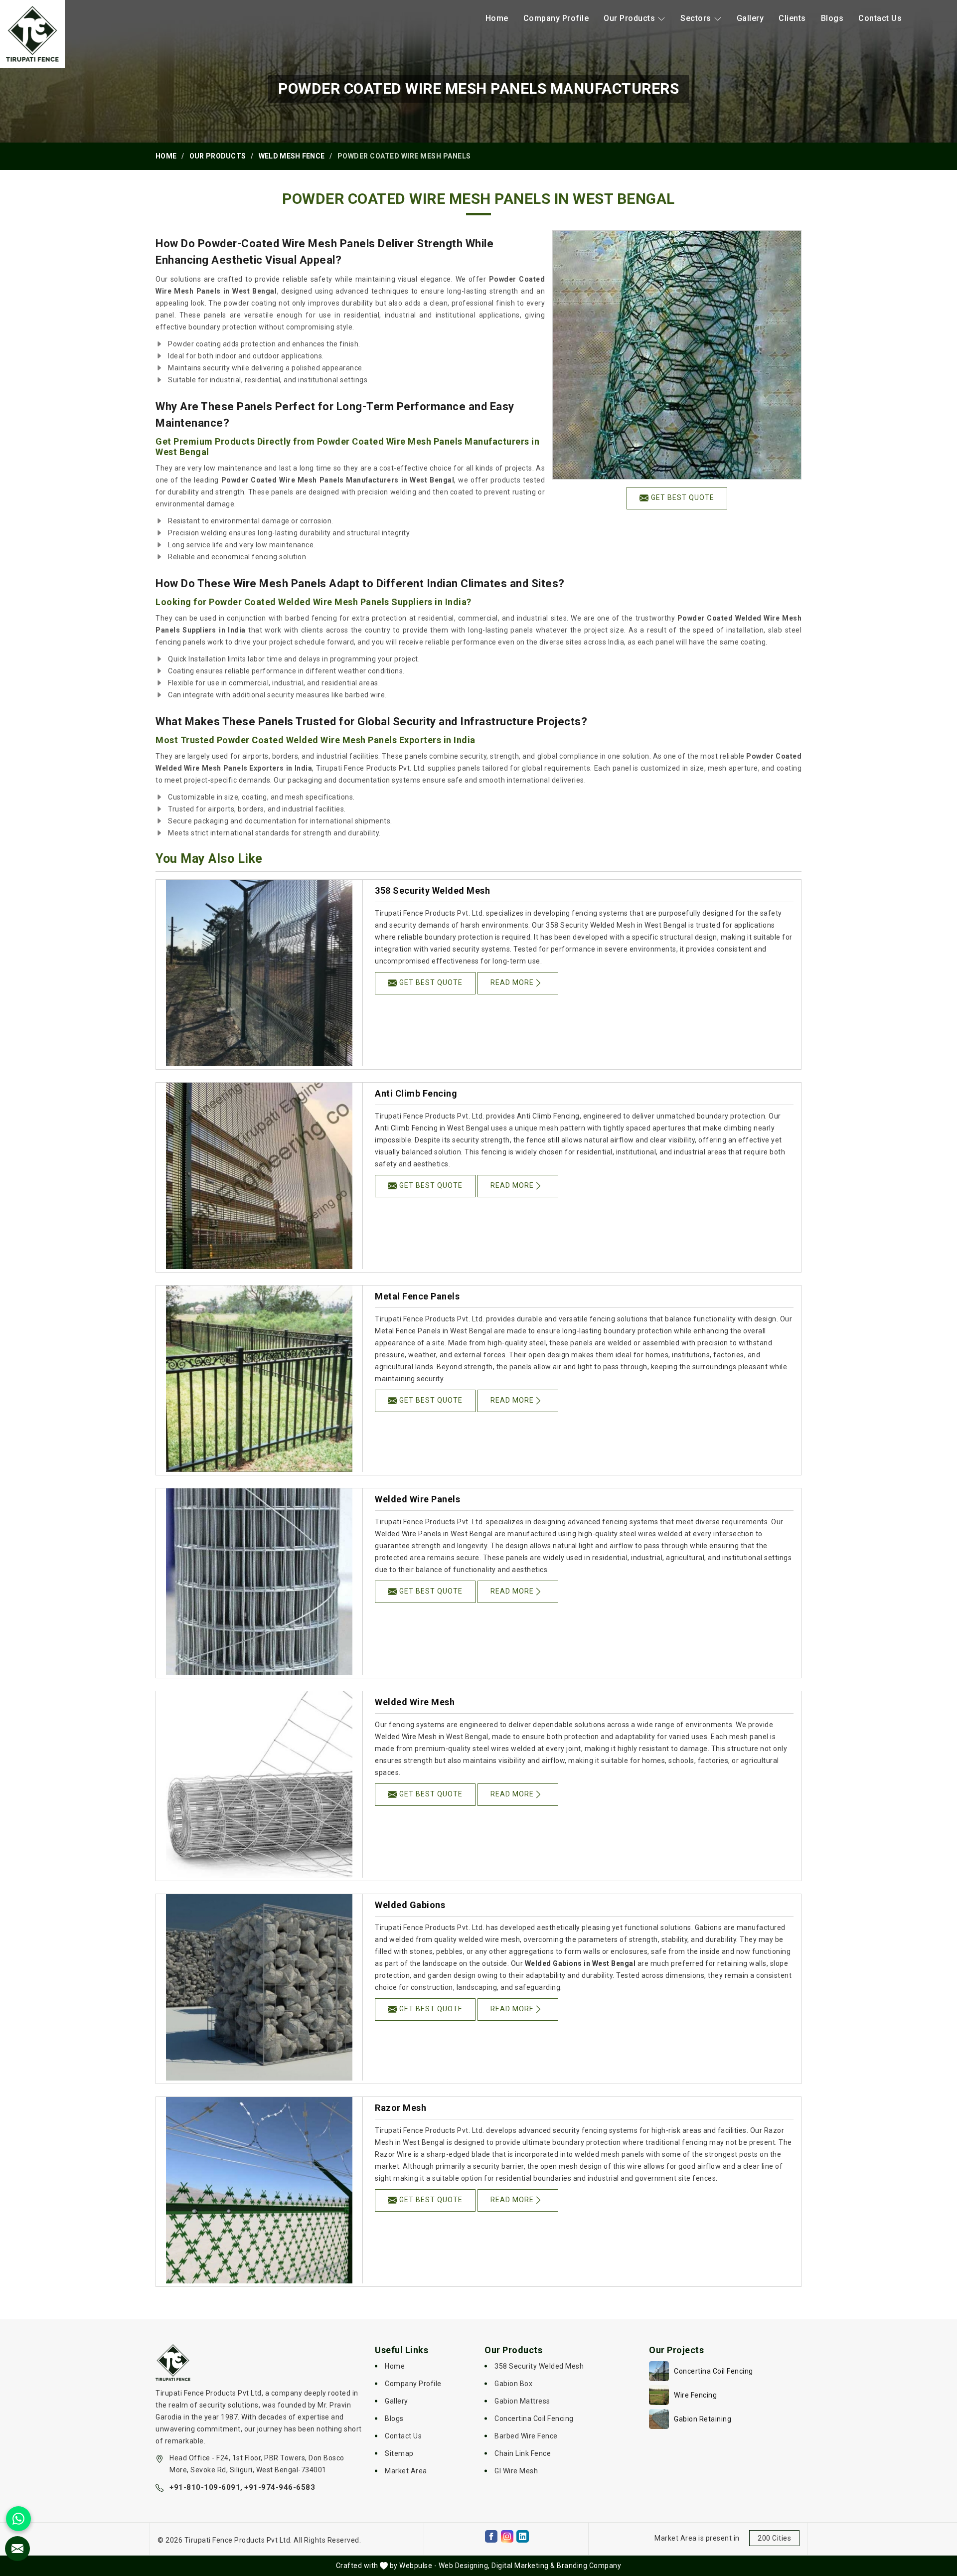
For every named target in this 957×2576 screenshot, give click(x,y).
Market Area (406, 2471)
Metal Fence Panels (417, 1296)
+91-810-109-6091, (206, 2487)
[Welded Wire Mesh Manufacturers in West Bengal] (259, 1784)
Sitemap (399, 2453)
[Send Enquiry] (17, 2549)
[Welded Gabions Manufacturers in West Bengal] (259, 1987)
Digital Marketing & (523, 2566)
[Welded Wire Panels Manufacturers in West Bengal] (259, 1582)
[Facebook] (491, 2536)
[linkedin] (523, 2536)
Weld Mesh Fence (292, 156)
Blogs (832, 18)
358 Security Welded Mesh (432, 890)
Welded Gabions (410, 1905)
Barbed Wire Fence (526, 2436)
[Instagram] (507, 2536)
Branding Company (589, 2566)
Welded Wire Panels (417, 1499)
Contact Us (880, 18)
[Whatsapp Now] (18, 2519)
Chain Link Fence (523, 2453)
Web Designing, (464, 2566)
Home (497, 18)
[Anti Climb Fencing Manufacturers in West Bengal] (259, 1176)
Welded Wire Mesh (415, 1702)
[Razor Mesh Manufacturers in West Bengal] (259, 2190)
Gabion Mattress (522, 2401)
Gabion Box (513, 2384)
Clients (792, 18)
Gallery (750, 18)
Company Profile (556, 18)
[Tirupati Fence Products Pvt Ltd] (32, 34)
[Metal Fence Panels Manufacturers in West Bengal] (259, 1379)
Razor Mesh (400, 2108)
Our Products (629, 18)
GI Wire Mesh (516, 2471)
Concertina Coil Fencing (534, 2418)
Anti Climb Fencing (416, 1093)
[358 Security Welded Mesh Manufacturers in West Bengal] (259, 973)
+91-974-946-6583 (280, 2487)
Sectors (696, 18)
